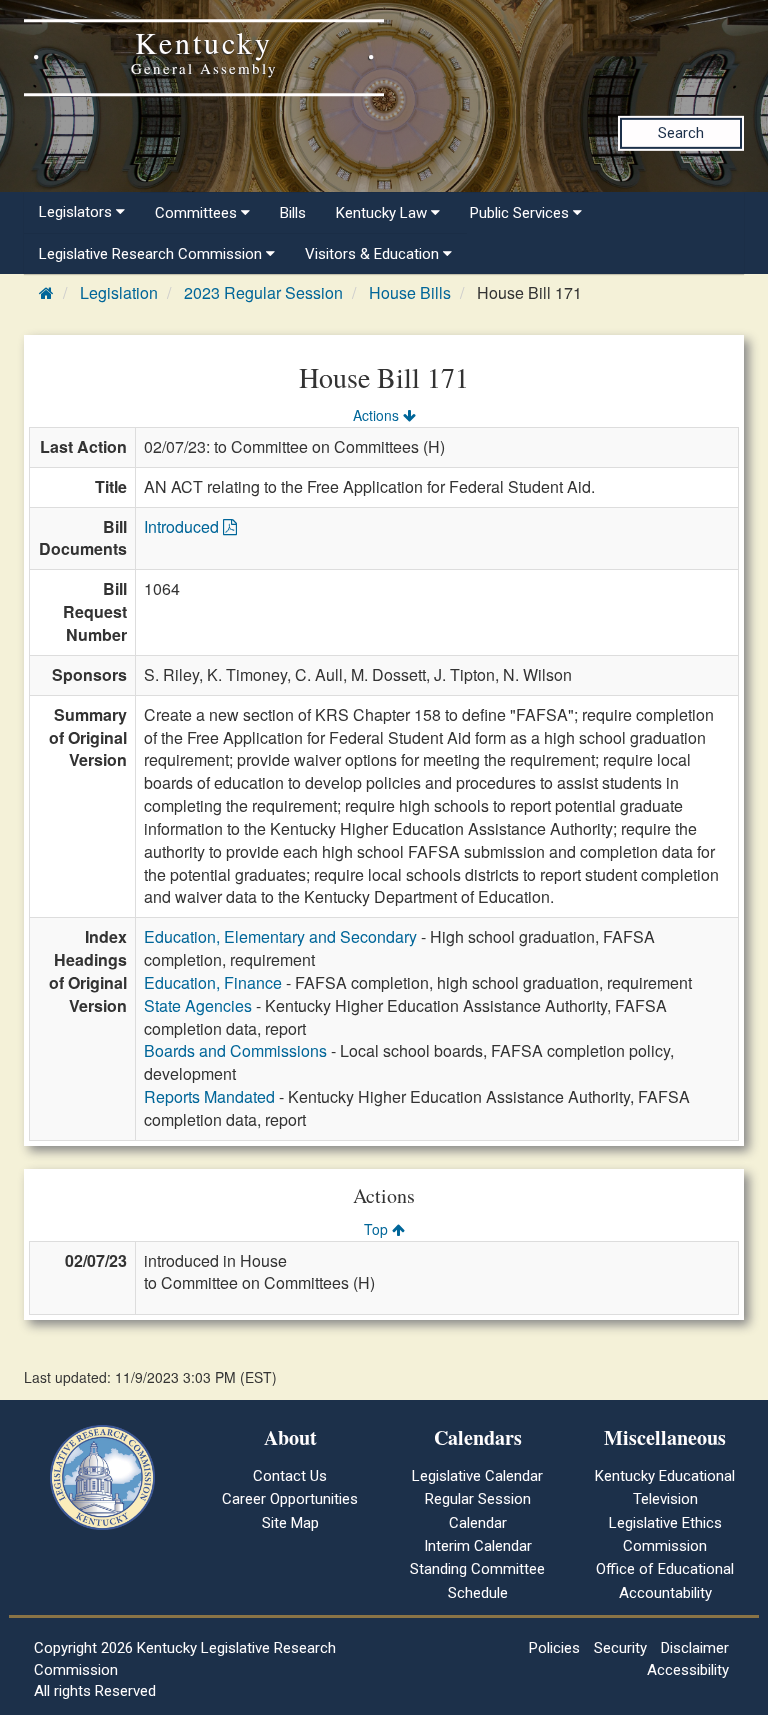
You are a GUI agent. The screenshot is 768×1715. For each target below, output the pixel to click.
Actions (378, 415)
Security (620, 1648)
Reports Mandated (209, 1096)
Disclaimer (695, 1648)
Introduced (183, 526)
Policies (554, 1648)
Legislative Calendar (477, 1476)
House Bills (410, 292)
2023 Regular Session (263, 292)
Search (681, 133)
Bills (293, 213)
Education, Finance (213, 982)
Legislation (119, 292)
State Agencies (198, 1005)
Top (378, 1229)
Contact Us (290, 1476)
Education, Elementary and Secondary (280, 936)
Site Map (290, 1523)
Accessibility (688, 1670)
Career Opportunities (290, 1499)
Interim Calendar (478, 1546)
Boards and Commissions (235, 1050)
